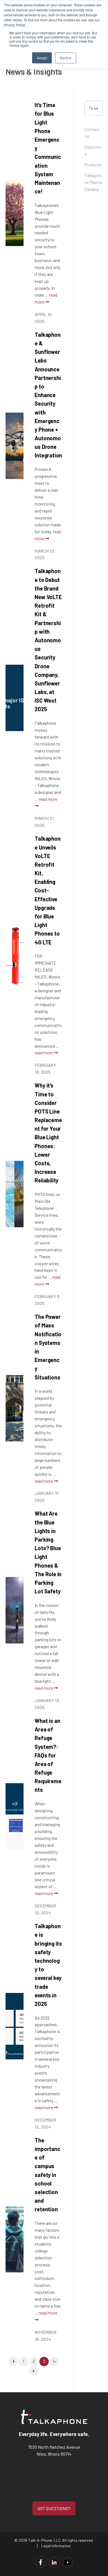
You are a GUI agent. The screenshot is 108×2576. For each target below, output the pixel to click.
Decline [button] (66, 58)
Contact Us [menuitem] (92, 133)
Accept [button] (42, 58)
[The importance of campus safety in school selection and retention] (15, 2239)
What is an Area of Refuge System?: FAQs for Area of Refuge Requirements (48, 1755)
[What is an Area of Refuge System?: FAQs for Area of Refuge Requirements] (15, 1816)
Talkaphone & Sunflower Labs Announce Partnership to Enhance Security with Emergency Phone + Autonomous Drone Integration (48, 395)
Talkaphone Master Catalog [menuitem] (93, 182)
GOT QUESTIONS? (54, 2508)
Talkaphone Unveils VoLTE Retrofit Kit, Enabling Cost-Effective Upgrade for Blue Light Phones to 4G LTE (47, 890)
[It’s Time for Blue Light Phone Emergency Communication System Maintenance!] (15, 213)
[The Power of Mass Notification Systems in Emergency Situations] (15, 1408)
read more (44, 1053)
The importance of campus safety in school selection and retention (47, 2175)
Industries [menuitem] (93, 150)
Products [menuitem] (93, 165)
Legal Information (56, 2546)
